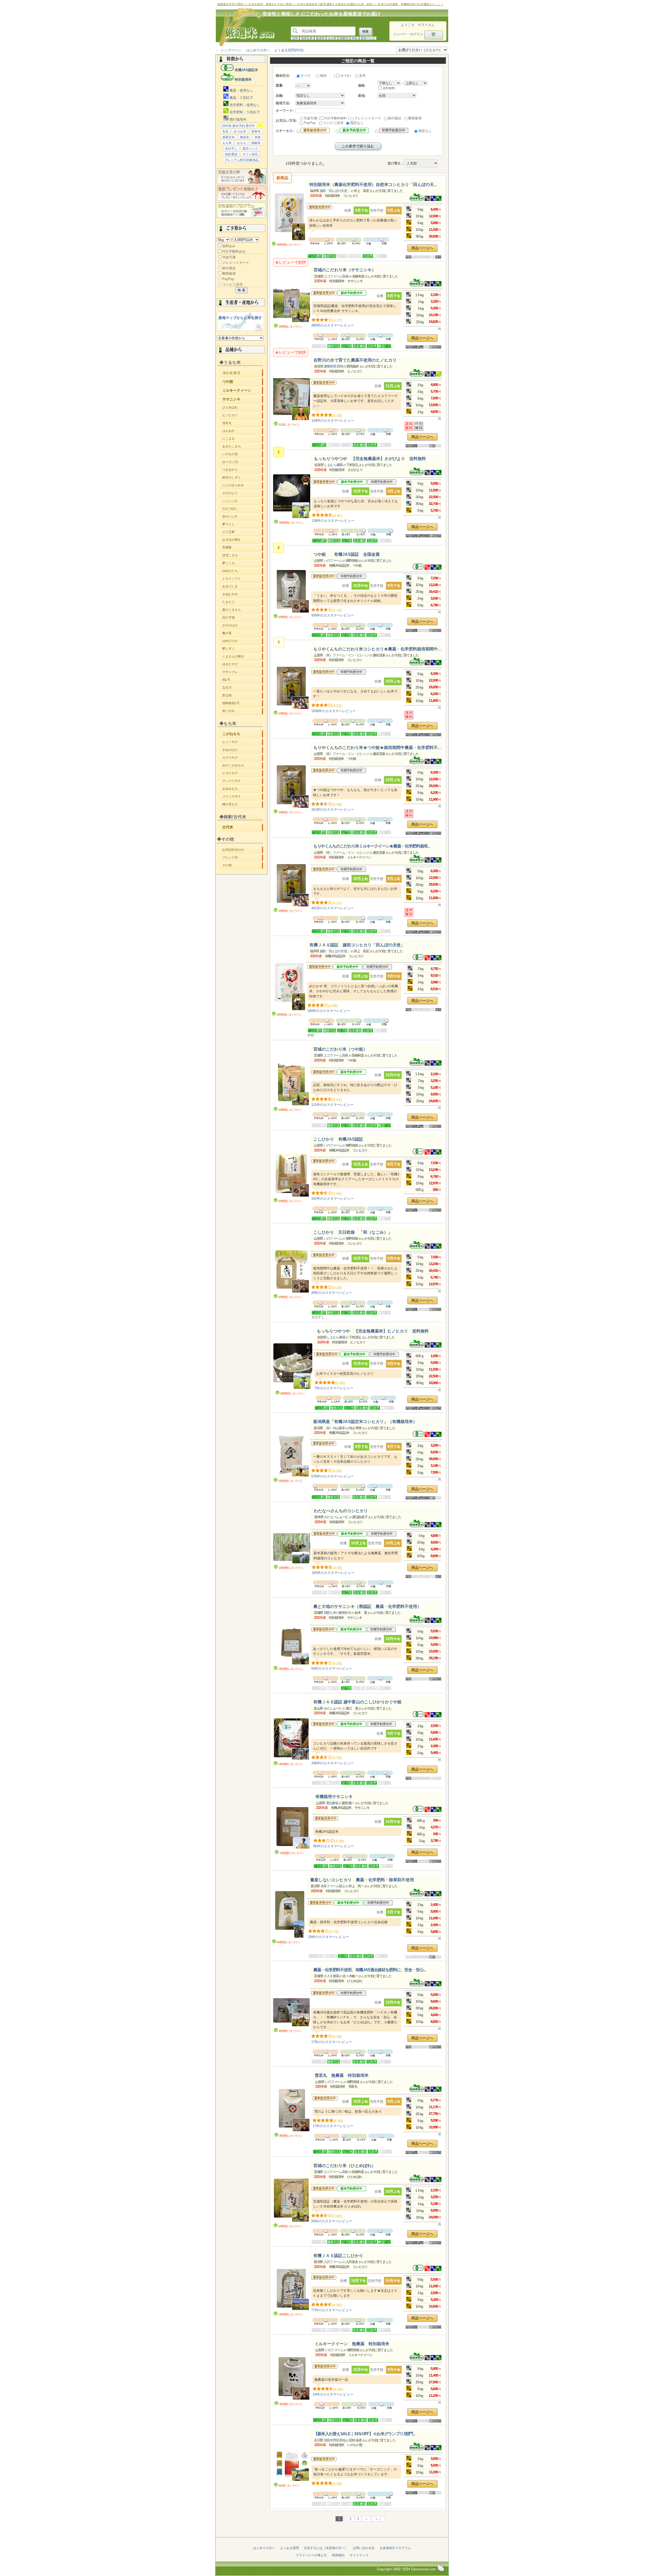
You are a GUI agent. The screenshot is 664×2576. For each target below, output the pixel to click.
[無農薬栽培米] (434, 200)
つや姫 (243, 381)
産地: (362, 96)
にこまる (243, 439)
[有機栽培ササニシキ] (292, 1828)
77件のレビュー (332, 2310)
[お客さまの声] (241, 183)
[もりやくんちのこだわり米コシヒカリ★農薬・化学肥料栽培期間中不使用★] (291, 688)
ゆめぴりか (243, 641)
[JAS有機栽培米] (422, 569)
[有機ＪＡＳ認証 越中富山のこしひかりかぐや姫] (291, 1739)
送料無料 (389, 88)
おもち (241, 143)
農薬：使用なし (241, 90)
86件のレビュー (334, 1846)
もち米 (332, 38)
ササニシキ (243, 399)
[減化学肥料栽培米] (439, 375)
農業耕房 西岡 (333, 366)
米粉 (355, 38)
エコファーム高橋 (336, 276)
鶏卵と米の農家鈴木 (337, 1613)
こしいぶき (243, 501)
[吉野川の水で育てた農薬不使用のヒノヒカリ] (292, 400)
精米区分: (283, 76)
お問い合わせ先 (364, 2548)
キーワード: (285, 111)
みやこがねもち (243, 765)
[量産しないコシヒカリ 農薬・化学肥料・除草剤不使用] (290, 1915)
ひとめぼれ (243, 407)
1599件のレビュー (333, 711)
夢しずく (243, 649)
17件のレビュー (332, 2042)
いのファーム (333, 561)
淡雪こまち (243, 555)
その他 (243, 865)
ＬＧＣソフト (243, 579)
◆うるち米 (230, 362)
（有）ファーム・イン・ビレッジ (346, 655)
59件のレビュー (332, 2221)
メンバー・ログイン (408, 34)
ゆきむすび (243, 664)
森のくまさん (243, 610)
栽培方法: (283, 103)
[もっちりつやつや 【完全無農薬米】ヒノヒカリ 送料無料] (293, 1367)
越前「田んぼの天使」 (335, 191)
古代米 (243, 827)
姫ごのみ (243, 711)
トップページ (231, 50)
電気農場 (332, 1803)
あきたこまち (243, 446)
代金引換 (229, 257)
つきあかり (243, 470)
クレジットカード (236, 263)
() (342, 76)
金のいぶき (243, 516)
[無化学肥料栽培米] (439, 200)
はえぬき (243, 431)
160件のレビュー (329, 1011)
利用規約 (338, 2555)
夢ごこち (243, 563)
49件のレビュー (332, 1293)
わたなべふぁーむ (336, 1517)
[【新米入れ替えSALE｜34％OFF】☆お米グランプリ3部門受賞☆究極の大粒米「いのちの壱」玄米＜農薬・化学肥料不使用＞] (292, 2466)
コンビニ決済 (232, 284)
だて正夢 (243, 532)
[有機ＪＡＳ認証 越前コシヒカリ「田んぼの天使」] (289, 987)
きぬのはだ (243, 750)
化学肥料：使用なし (244, 105)
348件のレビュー (333, 1763)
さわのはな (243, 625)
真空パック (368, 38)
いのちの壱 (243, 454)
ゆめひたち (243, 571)
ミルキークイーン (243, 390)
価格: (362, 85)
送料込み (229, 246)
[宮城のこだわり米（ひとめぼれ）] (291, 2201)
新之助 (243, 695)
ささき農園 (331, 1976)
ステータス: (285, 131)
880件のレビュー (333, 325)
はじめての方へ (258, 50)
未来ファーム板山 (333, 1886)
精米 (323, 76)
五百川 (243, 688)
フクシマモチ (243, 796)
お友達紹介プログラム (395, 2548)
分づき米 (240, 131)
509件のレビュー (333, 615)
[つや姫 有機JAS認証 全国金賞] (291, 592)
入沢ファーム (333, 2262)
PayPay (228, 279)
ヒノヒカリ (243, 415)
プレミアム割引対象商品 (241, 160)
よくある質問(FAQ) (289, 50)
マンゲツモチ (243, 781)
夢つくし (243, 524)
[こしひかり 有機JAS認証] (291, 1176)
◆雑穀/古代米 (233, 817)
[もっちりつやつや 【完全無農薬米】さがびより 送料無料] (292, 497)
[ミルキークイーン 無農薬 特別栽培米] (292, 2379)
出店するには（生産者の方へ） (326, 2548)
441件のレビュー (333, 908)
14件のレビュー (333, 2394)
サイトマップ (359, 2555)
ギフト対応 (250, 154)
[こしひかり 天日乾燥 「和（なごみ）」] (291, 1272)
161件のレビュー (333, 810)
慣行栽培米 (237, 119)
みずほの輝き (243, 540)
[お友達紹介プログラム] (241, 217)
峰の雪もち (243, 804)
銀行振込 (229, 268)
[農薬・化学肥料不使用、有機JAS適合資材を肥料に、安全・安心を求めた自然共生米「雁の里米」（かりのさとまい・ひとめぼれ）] (291, 2013)
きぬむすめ (243, 594)
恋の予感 (243, 617)
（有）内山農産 (334, 1428)
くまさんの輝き (243, 656)
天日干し (231, 149)
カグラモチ (243, 758)
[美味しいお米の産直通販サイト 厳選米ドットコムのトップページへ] (244, 46)
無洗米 (320, 38)
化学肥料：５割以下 (244, 112)
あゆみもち (243, 789)
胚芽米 (256, 131)
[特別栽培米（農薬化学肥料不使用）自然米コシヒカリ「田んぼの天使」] (289, 217)
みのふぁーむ (333, 1708)
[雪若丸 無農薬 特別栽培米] (292, 2110)
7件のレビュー (334, 1388)
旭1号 (243, 680)
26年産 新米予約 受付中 (238, 126)
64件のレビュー (332, 1668)
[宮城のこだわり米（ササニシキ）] (292, 305)
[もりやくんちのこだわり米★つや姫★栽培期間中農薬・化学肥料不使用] (291, 787)
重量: (280, 85)
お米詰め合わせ (243, 850)
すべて (306, 76)
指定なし (357, 123)
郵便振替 (229, 273)
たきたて (243, 602)
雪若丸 (243, 423)
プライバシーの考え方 (311, 2555)
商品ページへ (422, 248)
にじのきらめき (243, 485)
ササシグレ (243, 672)
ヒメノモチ (243, 742)
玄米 (295, 38)
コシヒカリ (243, 372)
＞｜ (378, 2519)
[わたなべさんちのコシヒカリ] (292, 1549)
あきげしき (243, 586)
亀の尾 (243, 633)
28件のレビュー (328, 1937)
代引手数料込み (234, 251)
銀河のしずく (243, 477)
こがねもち (243, 733)
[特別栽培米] (420, 200)
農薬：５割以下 (241, 98)
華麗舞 (243, 547)
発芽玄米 (307, 38)
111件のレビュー (332, 1105)
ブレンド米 (243, 857)
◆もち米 (228, 723)
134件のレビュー (333, 421)
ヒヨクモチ (243, 773)
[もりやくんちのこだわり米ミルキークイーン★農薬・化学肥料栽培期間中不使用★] (291, 886)
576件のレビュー (333, 1476)
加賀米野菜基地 (335, 2440)
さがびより (243, 493)
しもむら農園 (333, 465)
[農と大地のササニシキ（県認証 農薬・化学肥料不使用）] (291, 1644)
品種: (280, 96)
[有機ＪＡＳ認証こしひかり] (291, 2290)
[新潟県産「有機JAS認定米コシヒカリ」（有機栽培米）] (291, 1456)
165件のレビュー (333, 1573)
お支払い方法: (286, 120)
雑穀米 (344, 38)
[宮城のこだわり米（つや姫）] (291, 1084)
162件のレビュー (333, 1199)
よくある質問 (289, 2548)
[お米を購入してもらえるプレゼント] (241, 200)
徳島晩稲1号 (243, 703)
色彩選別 (231, 154)
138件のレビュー (333, 521)
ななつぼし (243, 509)
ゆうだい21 (243, 462)
